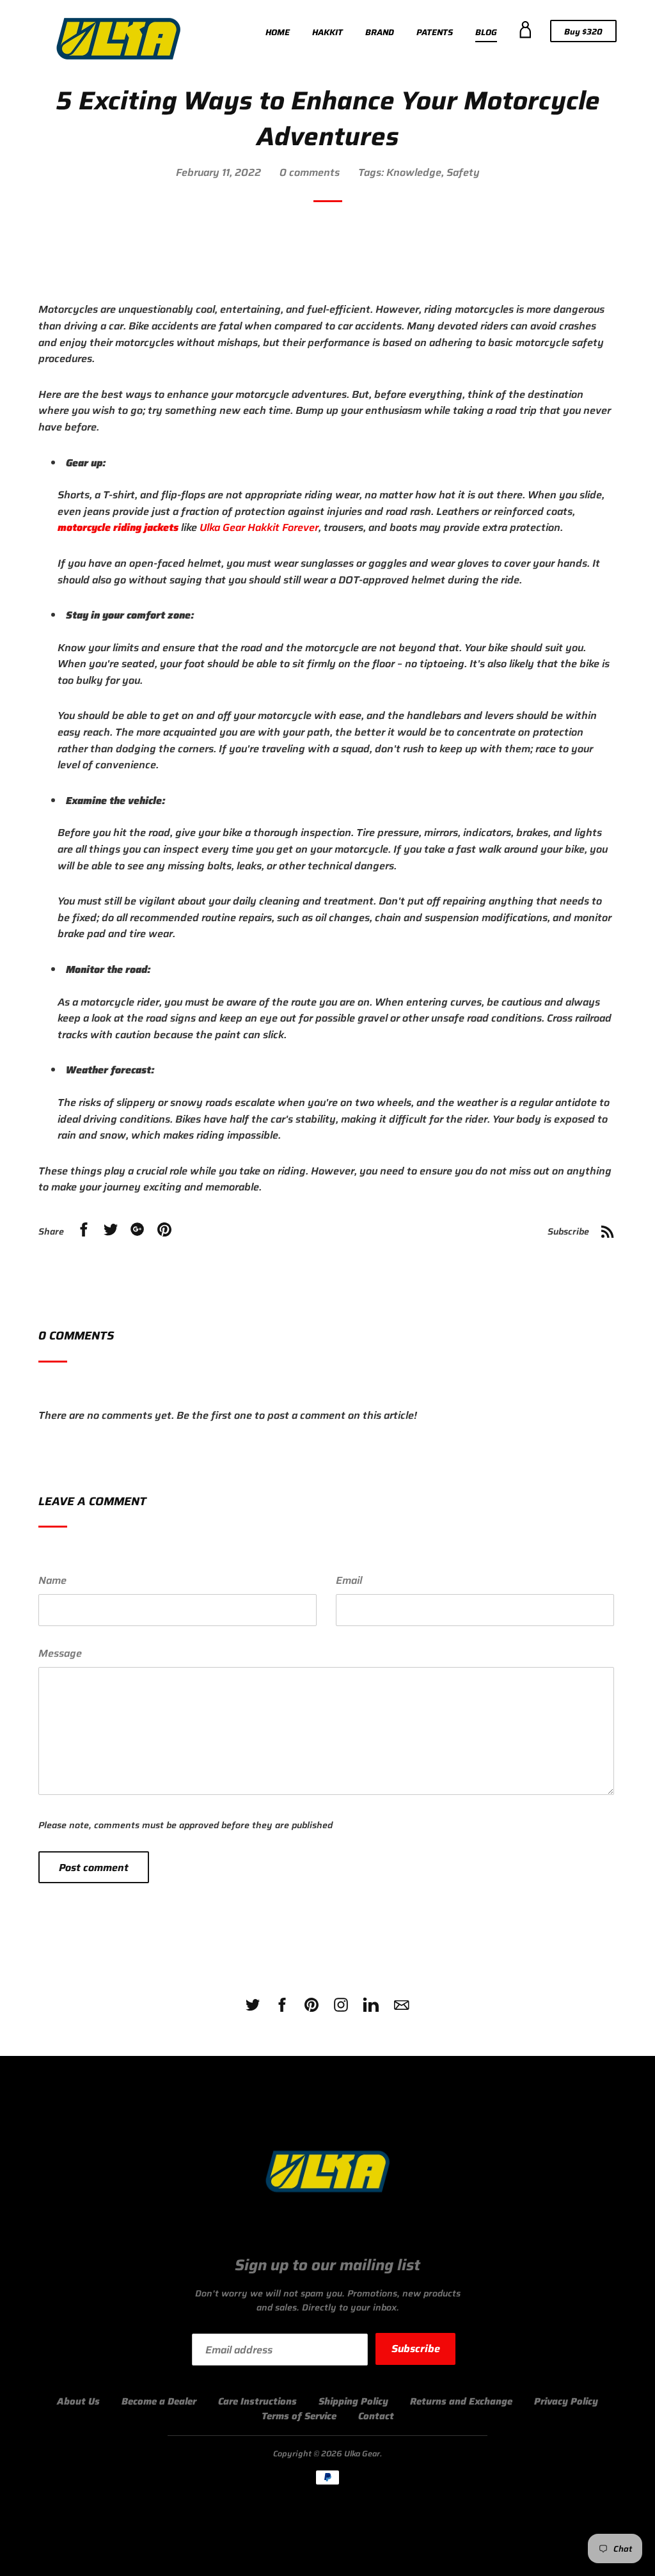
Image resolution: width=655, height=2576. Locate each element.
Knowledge (414, 172)
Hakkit (327, 32)
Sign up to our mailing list (327, 2266)
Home (278, 32)
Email (349, 1580)
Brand (380, 32)
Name (52, 1580)
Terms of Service (299, 2416)
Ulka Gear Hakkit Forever (259, 527)
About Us (78, 2401)
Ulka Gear (362, 2454)
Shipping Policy (353, 2401)
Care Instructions (257, 2401)
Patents (435, 32)
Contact (376, 2416)
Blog (486, 32)
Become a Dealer (159, 2401)
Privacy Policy (566, 2401)
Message (60, 1653)
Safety (463, 172)
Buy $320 (590, 33)
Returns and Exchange (461, 2401)
